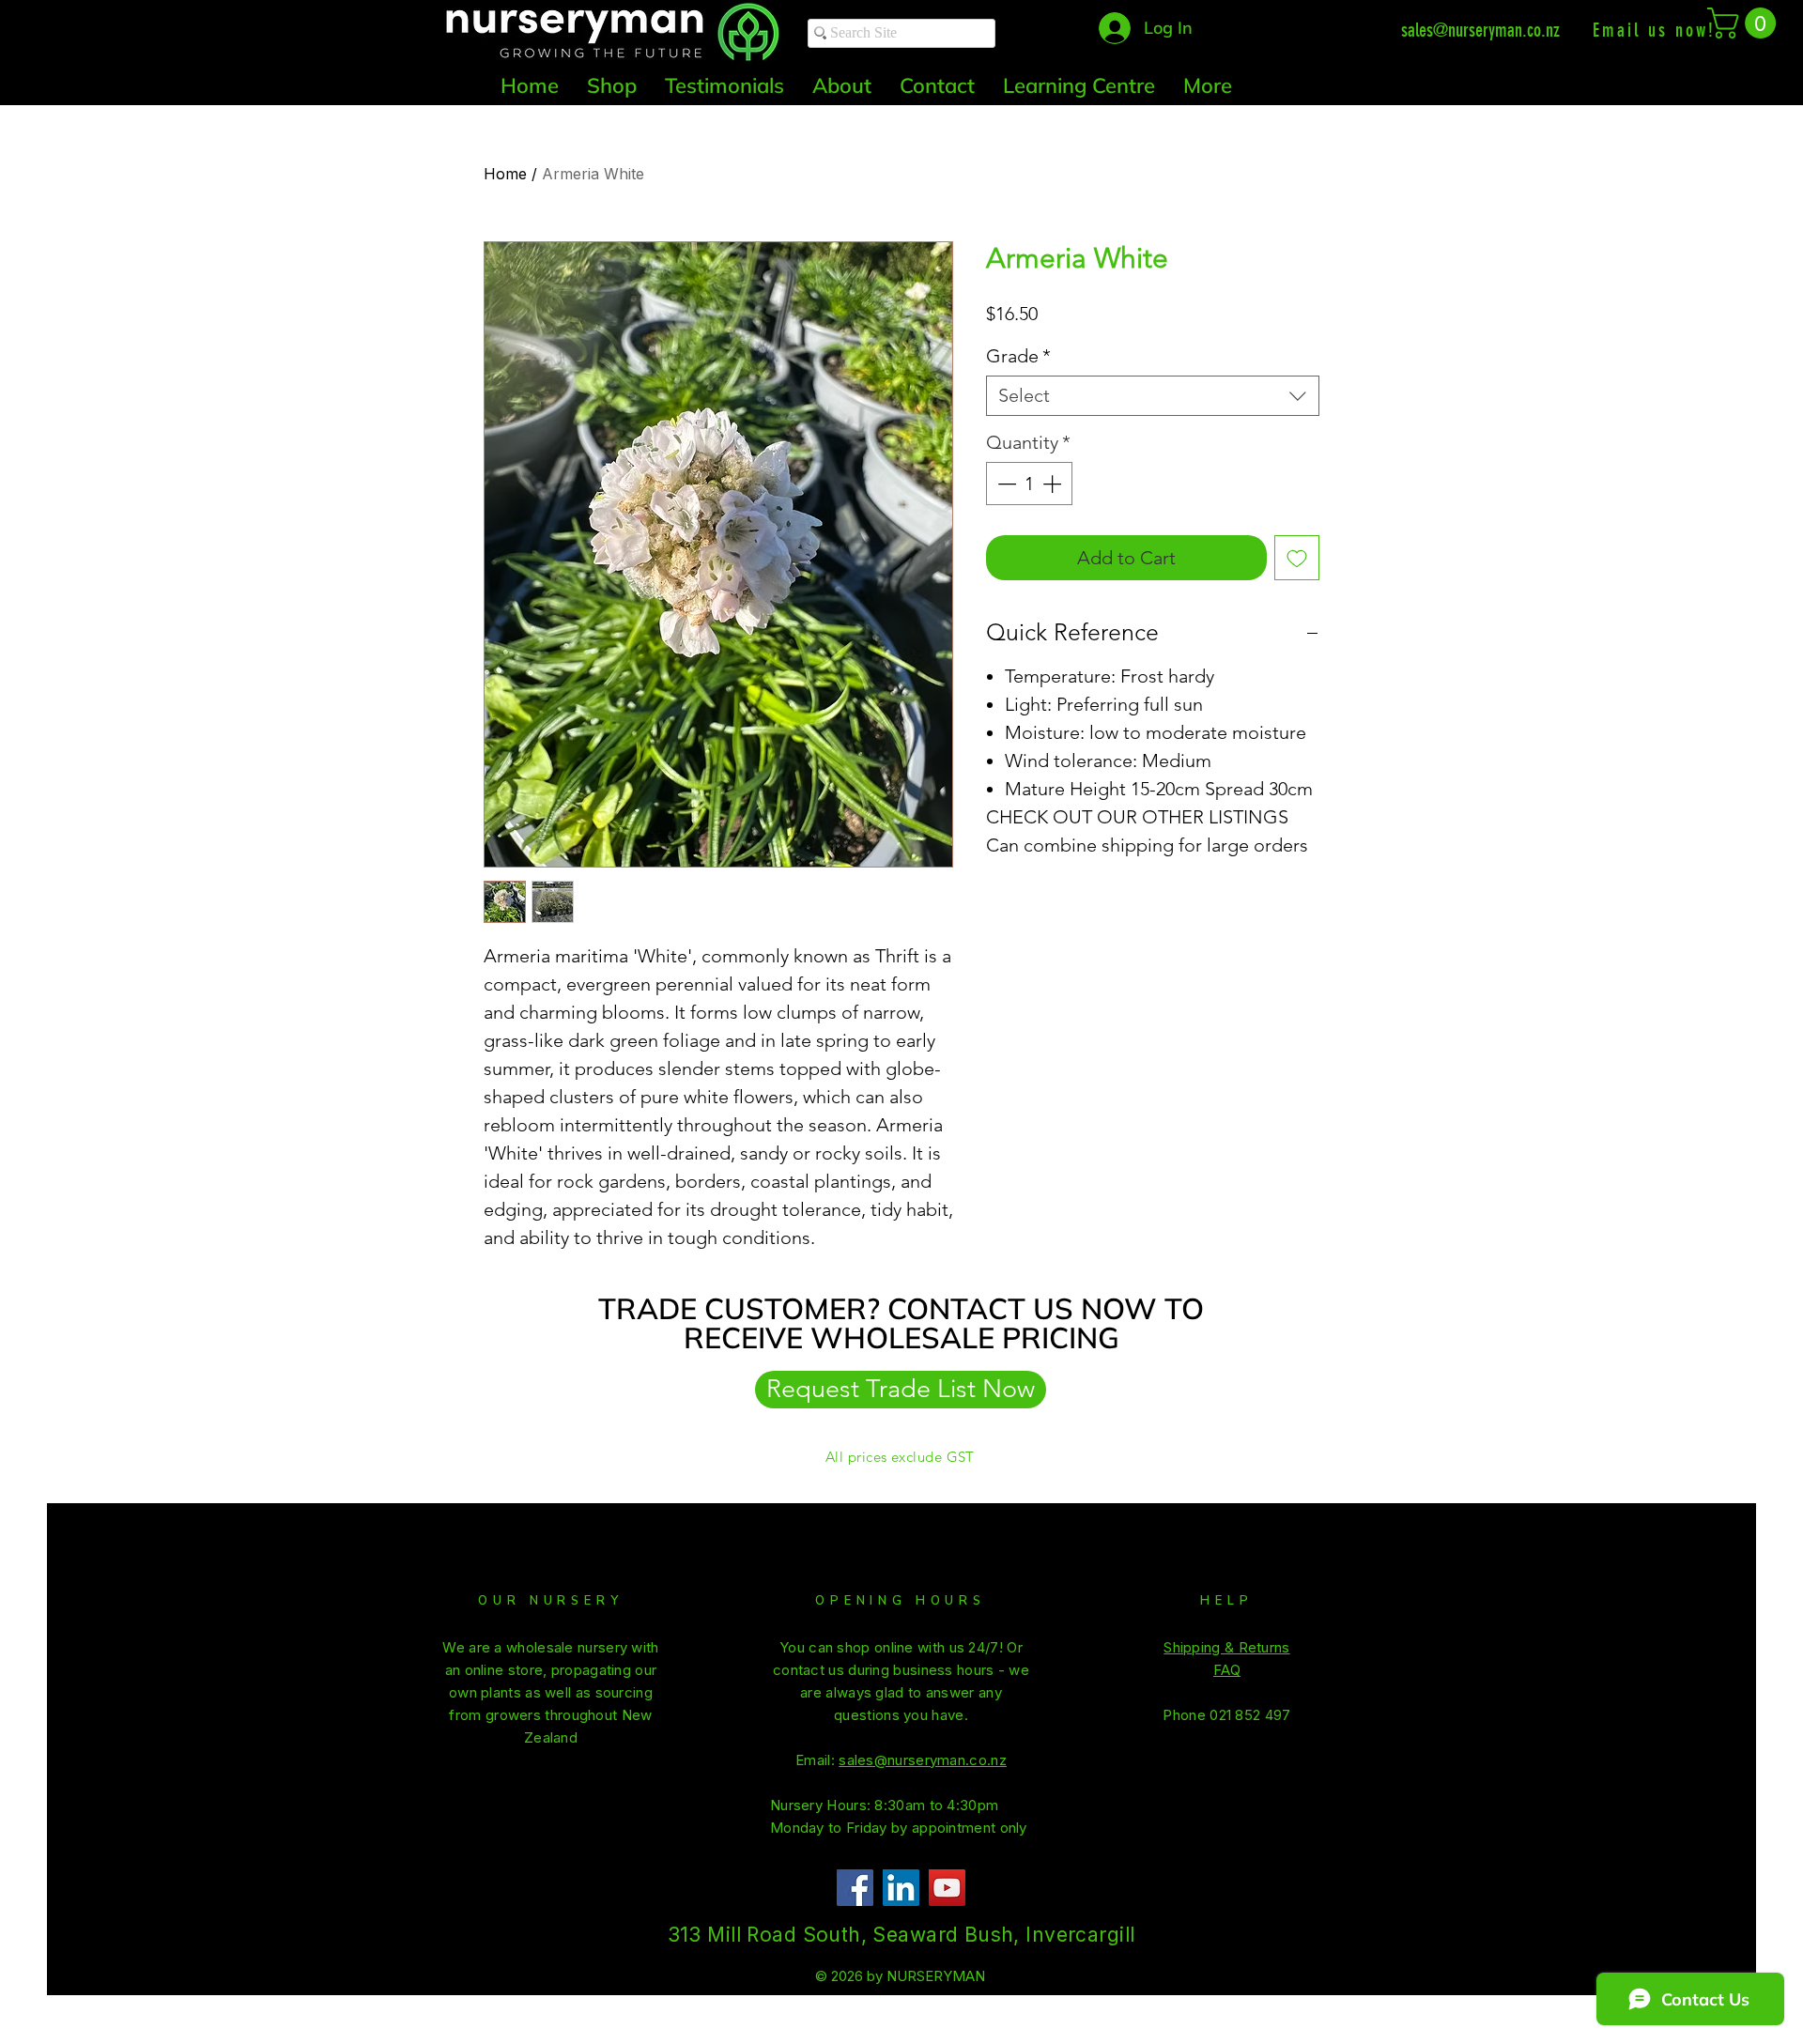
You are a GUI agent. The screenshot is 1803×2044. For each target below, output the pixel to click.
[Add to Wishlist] (1297, 558)
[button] (1745, 23)
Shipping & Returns (1226, 1647)
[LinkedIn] (901, 1888)
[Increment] (1054, 484)
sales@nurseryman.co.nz (1480, 30)
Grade (1018, 356)
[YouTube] (947, 1888)
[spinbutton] (1029, 484)
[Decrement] (1005, 484)
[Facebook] (855, 1888)
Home (505, 174)
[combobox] (1153, 396)
